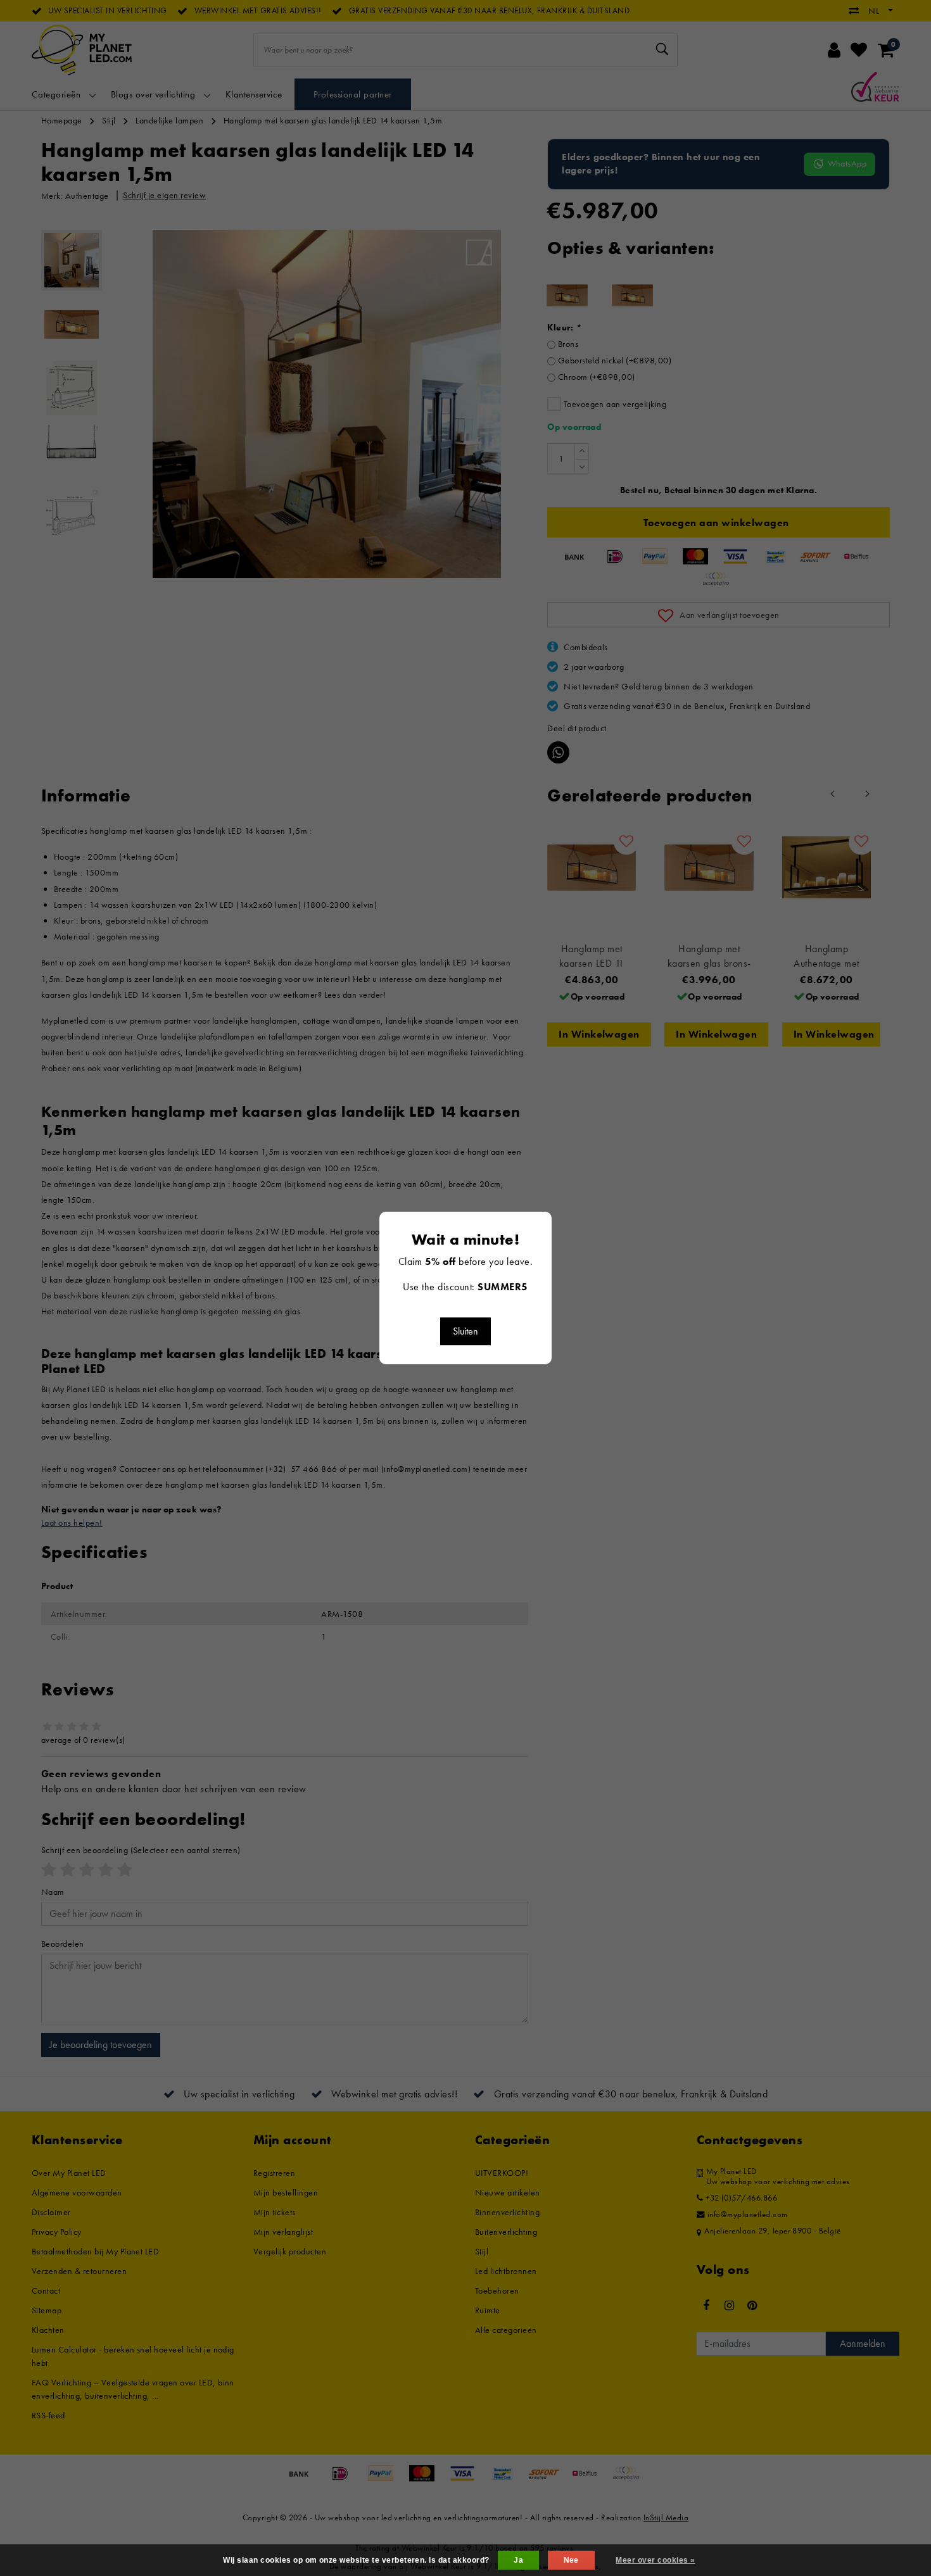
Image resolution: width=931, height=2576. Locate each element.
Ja (518, 2560)
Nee (571, 2560)
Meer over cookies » (655, 2560)
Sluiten (465, 1331)
